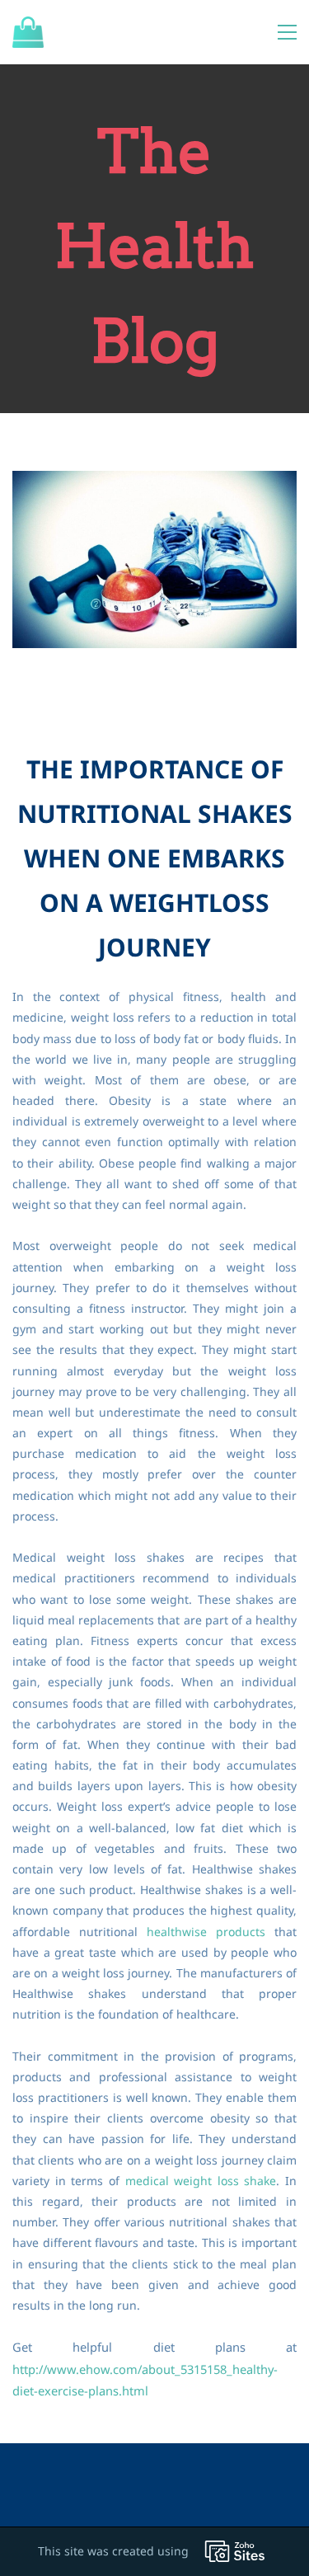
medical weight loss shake (201, 2181)
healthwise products (206, 1932)
